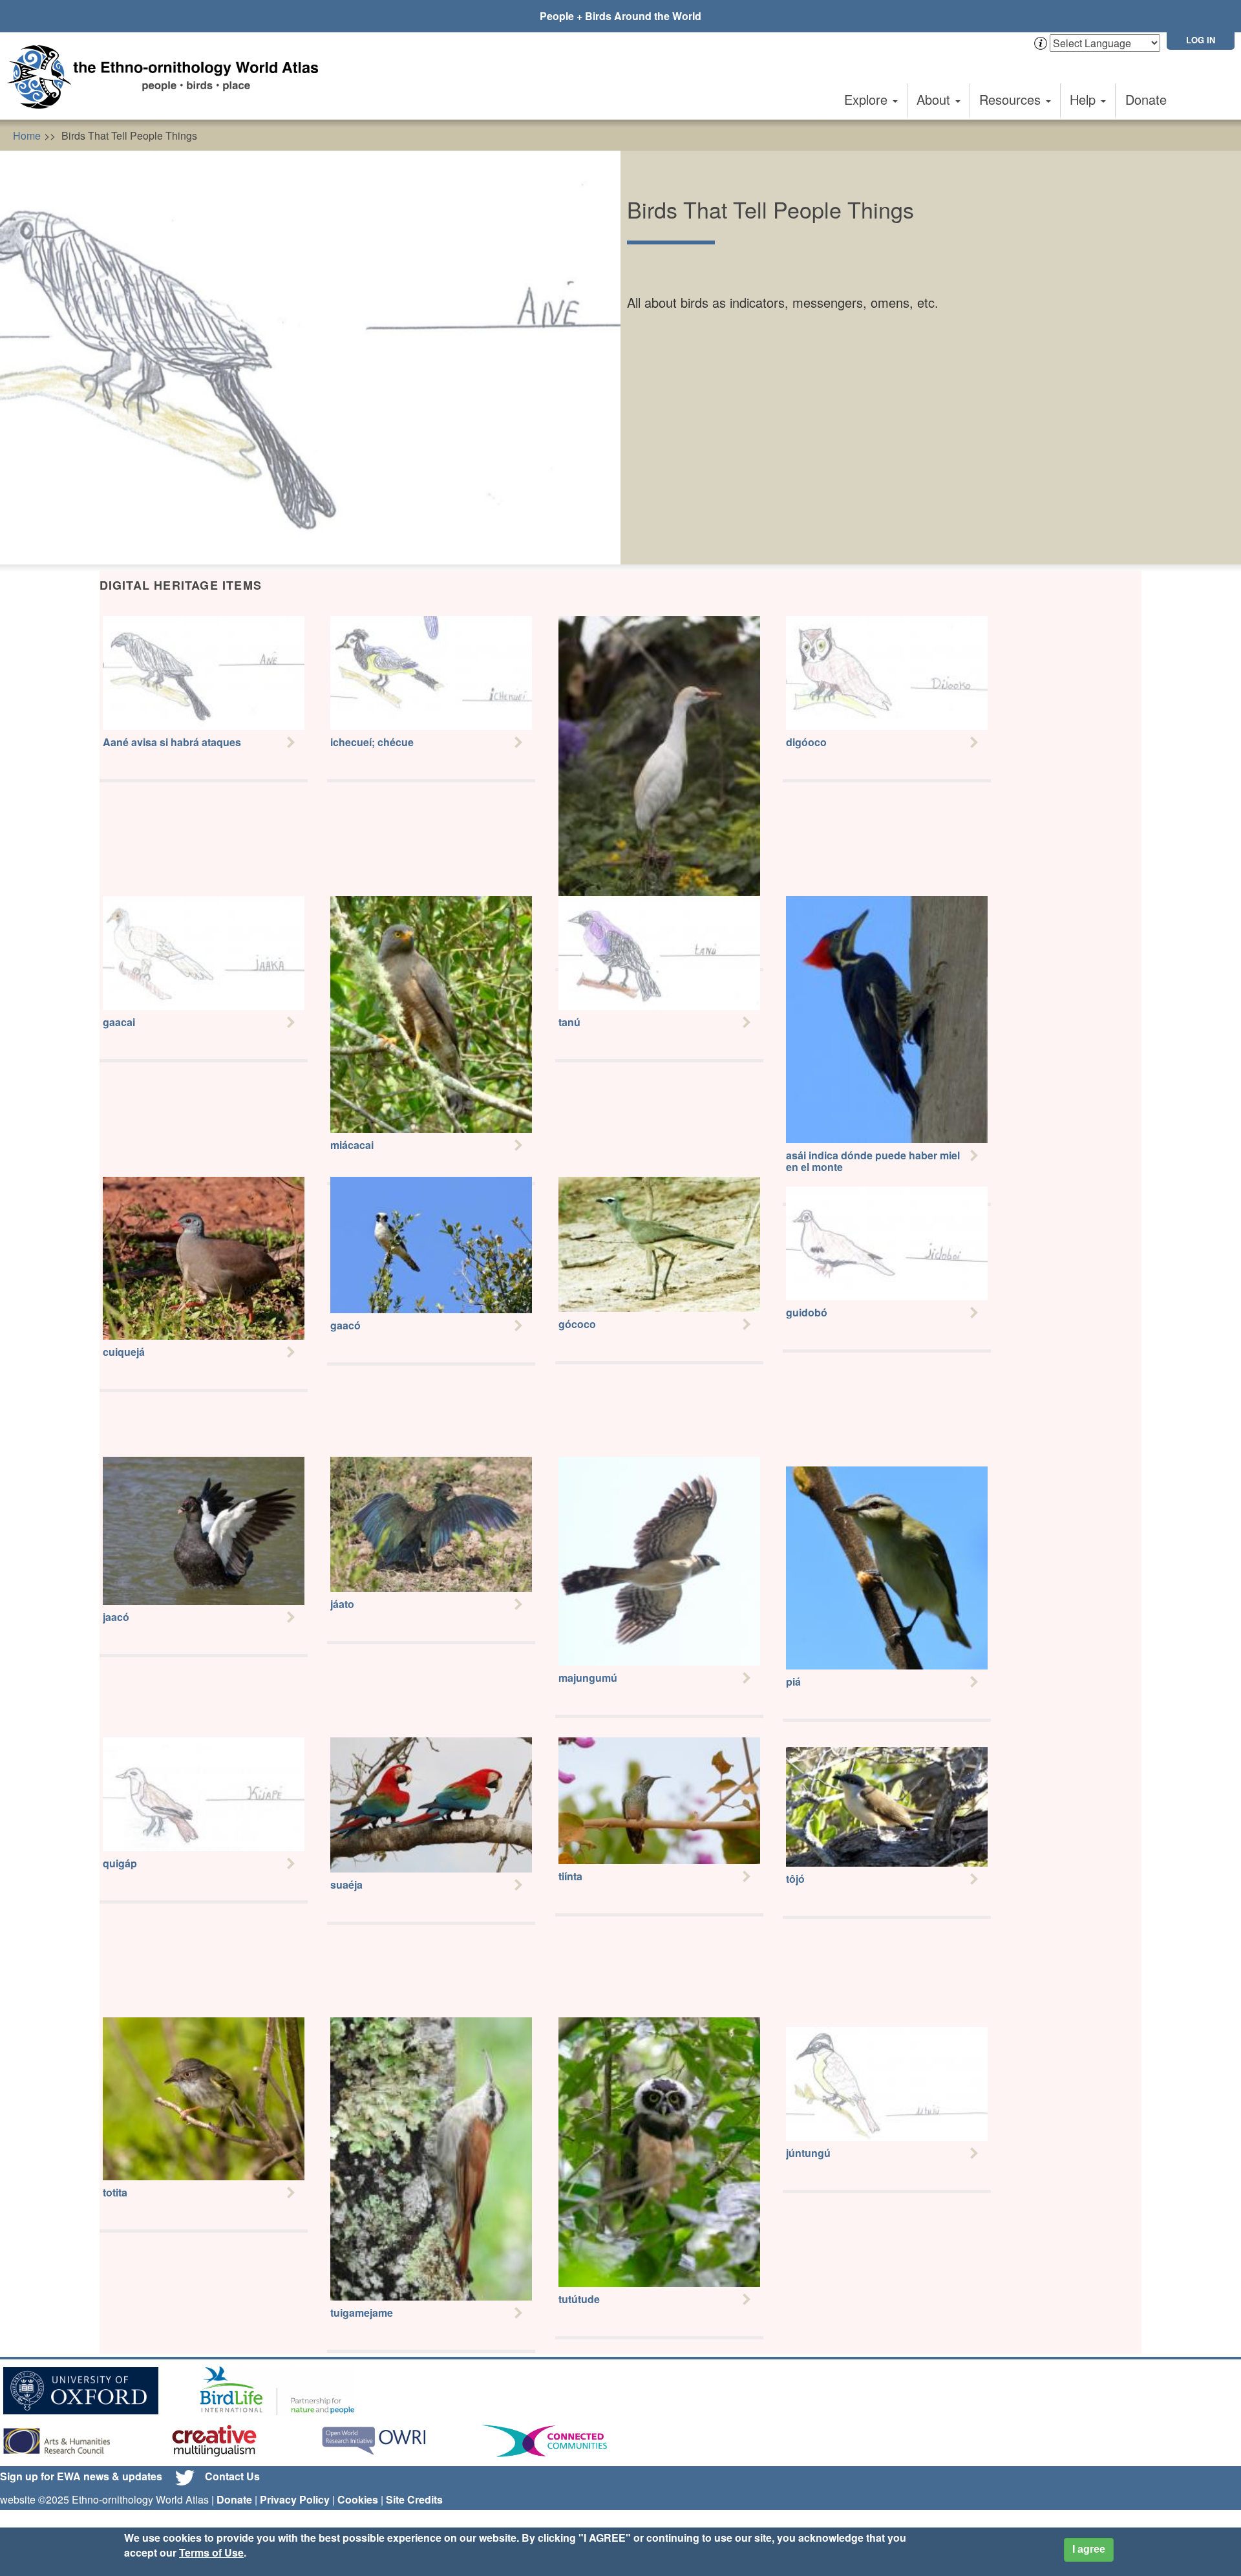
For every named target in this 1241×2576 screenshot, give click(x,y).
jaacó (116, 1617)
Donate (1146, 99)
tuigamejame (362, 2313)
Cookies (358, 2499)
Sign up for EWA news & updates (81, 2476)
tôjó (795, 1879)
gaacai (119, 1022)
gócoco (577, 1324)
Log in (1201, 40)
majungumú (588, 1678)
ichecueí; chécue (372, 742)
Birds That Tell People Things (129, 135)
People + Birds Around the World (620, 16)
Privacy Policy (295, 2499)
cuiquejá (124, 1352)
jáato (342, 1604)
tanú (569, 1022)
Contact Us (232, 2476)
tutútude (579, 2299)
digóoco (806, 742)
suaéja (346, 1884)
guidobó (807, 1312)
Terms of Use (211, 2552)
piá (793, 1681)
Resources (1012, 99)
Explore (868, 99)
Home (27, 135)
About (935, 99)
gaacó (345, 1325)
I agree (1089, 2549)
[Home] (168, 77)
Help (1085, 99)
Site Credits (414, 2499)
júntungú (808, 2153)
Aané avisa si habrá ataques (172, 742)
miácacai (352, 1145)
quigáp (120, 1863)
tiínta (570, 1876)
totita (115, 2192)
